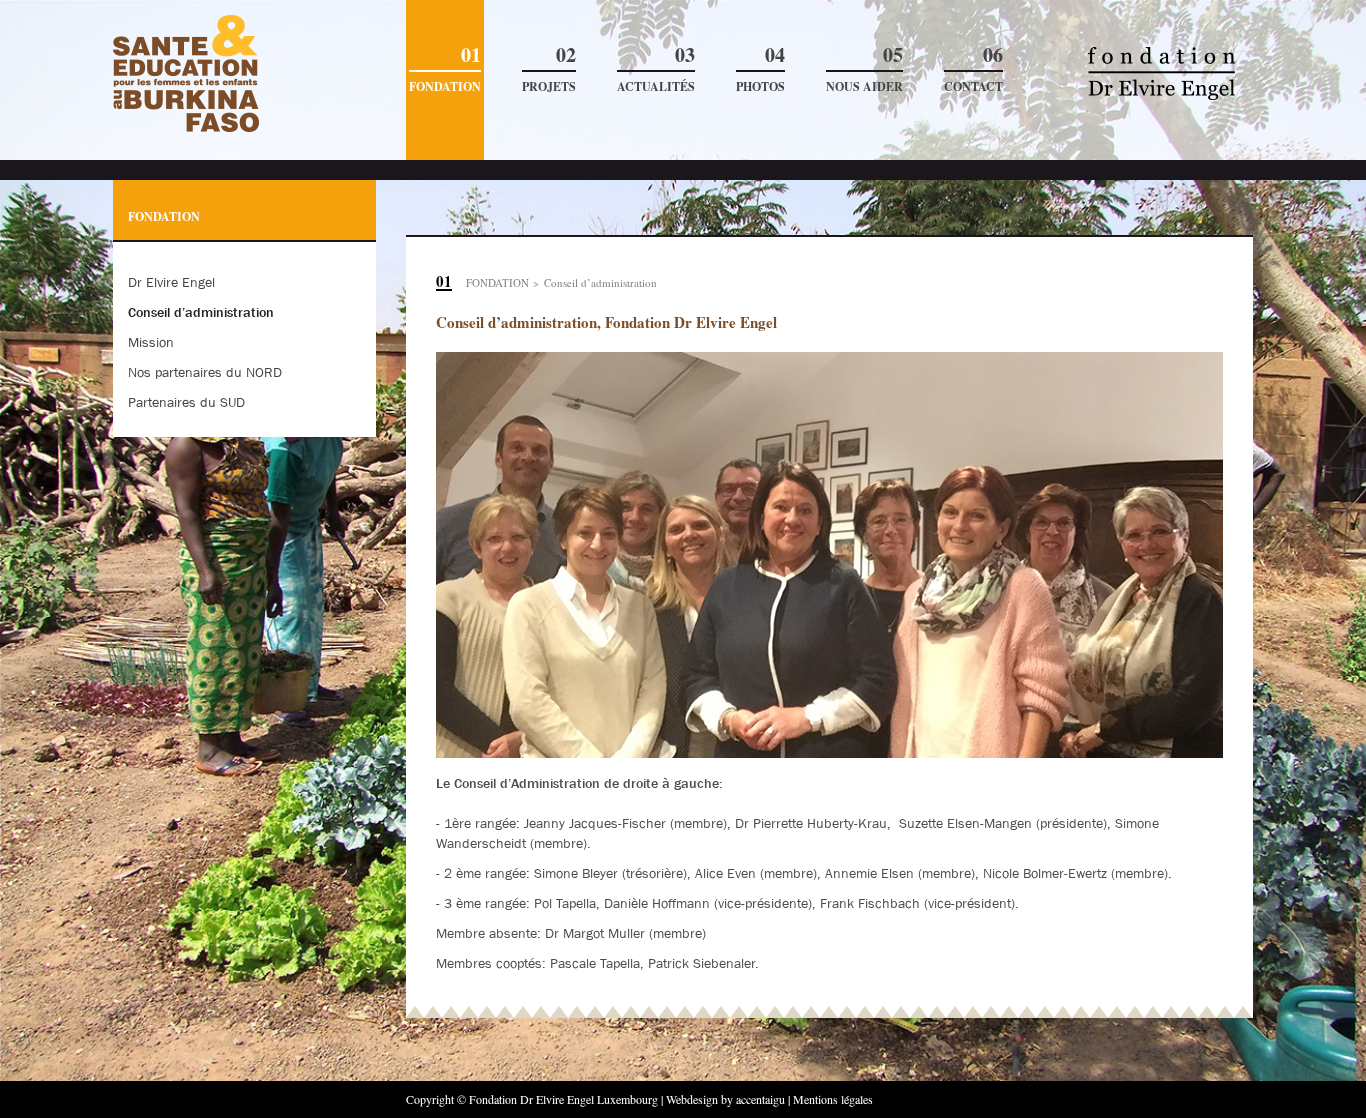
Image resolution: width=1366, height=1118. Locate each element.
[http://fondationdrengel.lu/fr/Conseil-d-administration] (244, 74)
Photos (760, 70)
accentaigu (760, 1099)
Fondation (445, 70)
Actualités (656, 70)
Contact (973, 70)
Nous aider (864, 70)
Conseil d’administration (600, 282)
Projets (549, 70)
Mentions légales (833, 1099)
